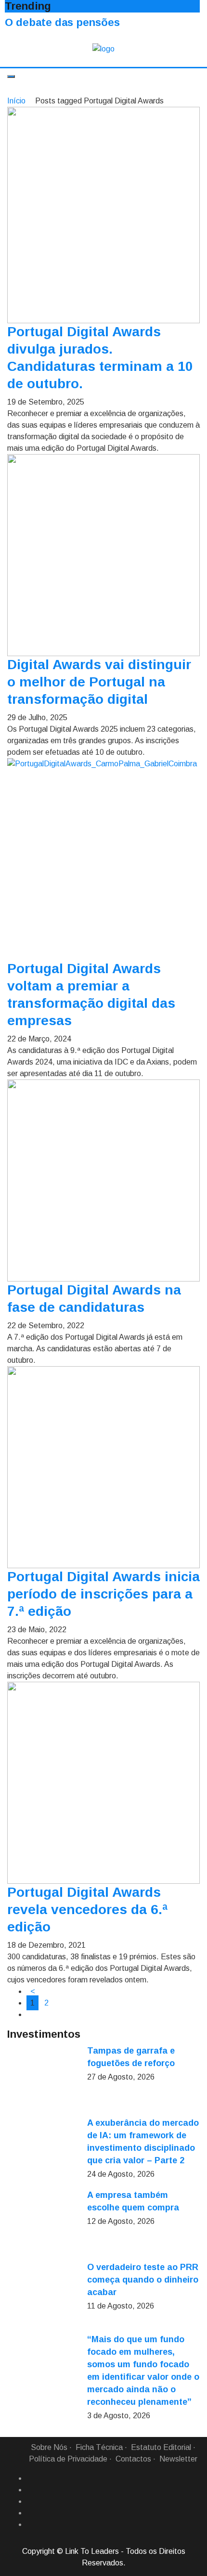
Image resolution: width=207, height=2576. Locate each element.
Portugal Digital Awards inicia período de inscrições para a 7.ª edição (103, 1594)
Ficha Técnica (99, 2447)
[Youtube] (30, 2525)
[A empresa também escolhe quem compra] (43, 2225)
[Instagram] (30, 2513)
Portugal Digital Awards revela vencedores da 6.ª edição (87, 1910)
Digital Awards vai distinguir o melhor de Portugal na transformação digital (99, 682)
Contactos (133, 2459)
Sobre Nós (49, 2447)
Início (16, 101)
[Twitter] (30, 2501)
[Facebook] (30, 2478)
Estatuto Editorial (161, 2447)
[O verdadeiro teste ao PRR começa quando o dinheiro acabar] (43, 2297)
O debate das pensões (62, 22)
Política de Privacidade (68, 2459)
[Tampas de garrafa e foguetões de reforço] (43, 2081)
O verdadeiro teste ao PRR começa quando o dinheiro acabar (143, 2280)
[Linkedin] (30, 2490)
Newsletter (178, 2459)
